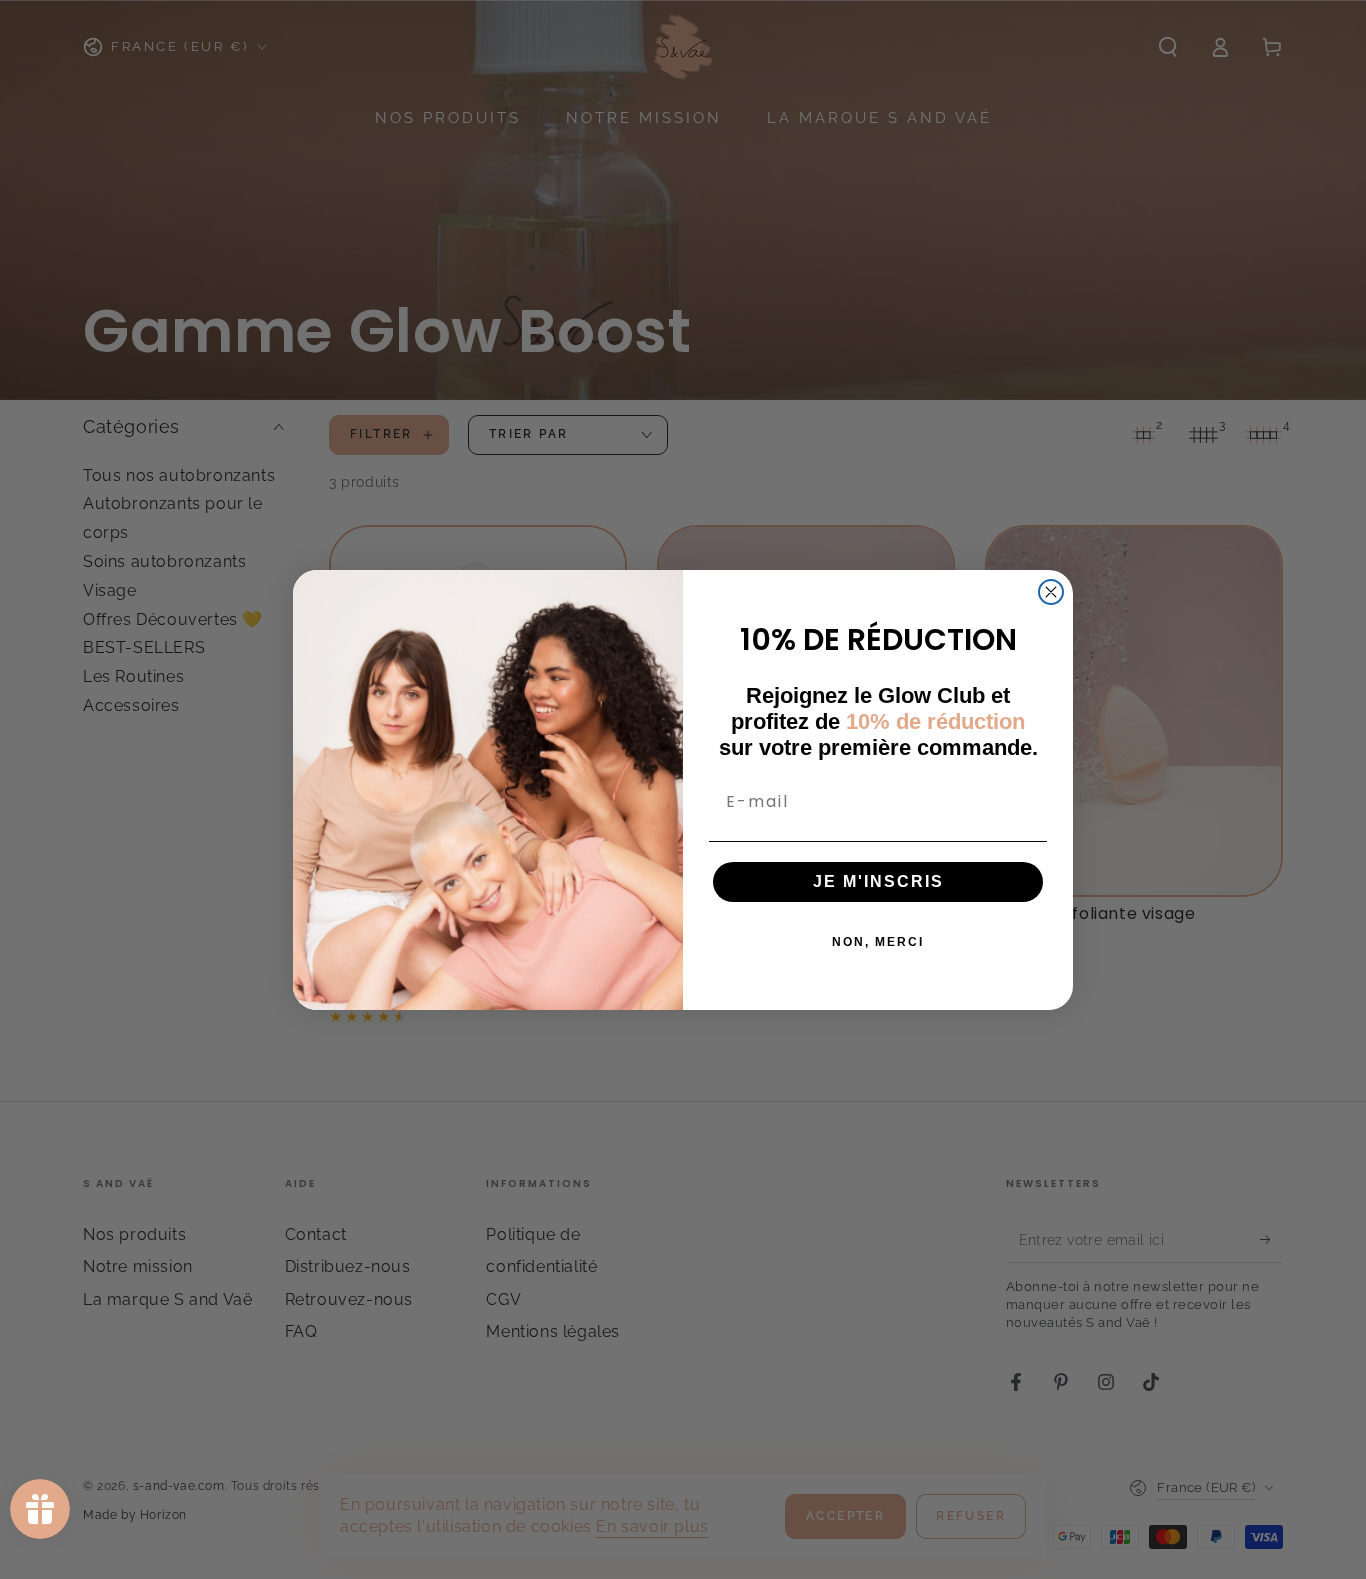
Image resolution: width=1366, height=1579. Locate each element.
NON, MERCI (878, 942)
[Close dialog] (1051, 592)
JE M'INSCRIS (878, 881)
